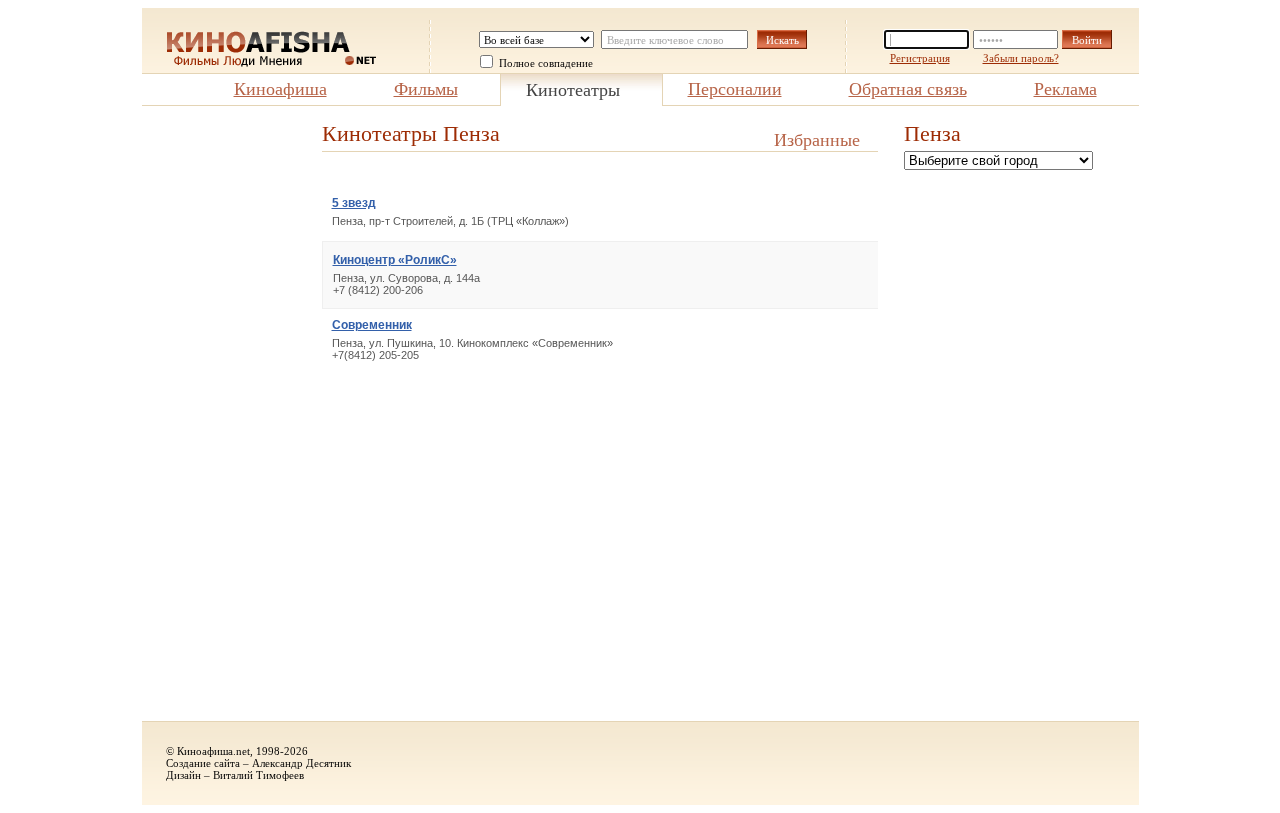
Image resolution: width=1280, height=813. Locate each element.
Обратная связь (908, 89)
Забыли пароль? (1021, 58)
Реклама (1065, 89)
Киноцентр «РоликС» (395, 260)
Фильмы (426, 89)
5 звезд (354, 203)
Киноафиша (280, 89)
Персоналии (735, 89)
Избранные (817, 140)
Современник (372, 325)
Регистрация (920, 58)
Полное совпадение (546, 63)
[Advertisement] (222, 421)
